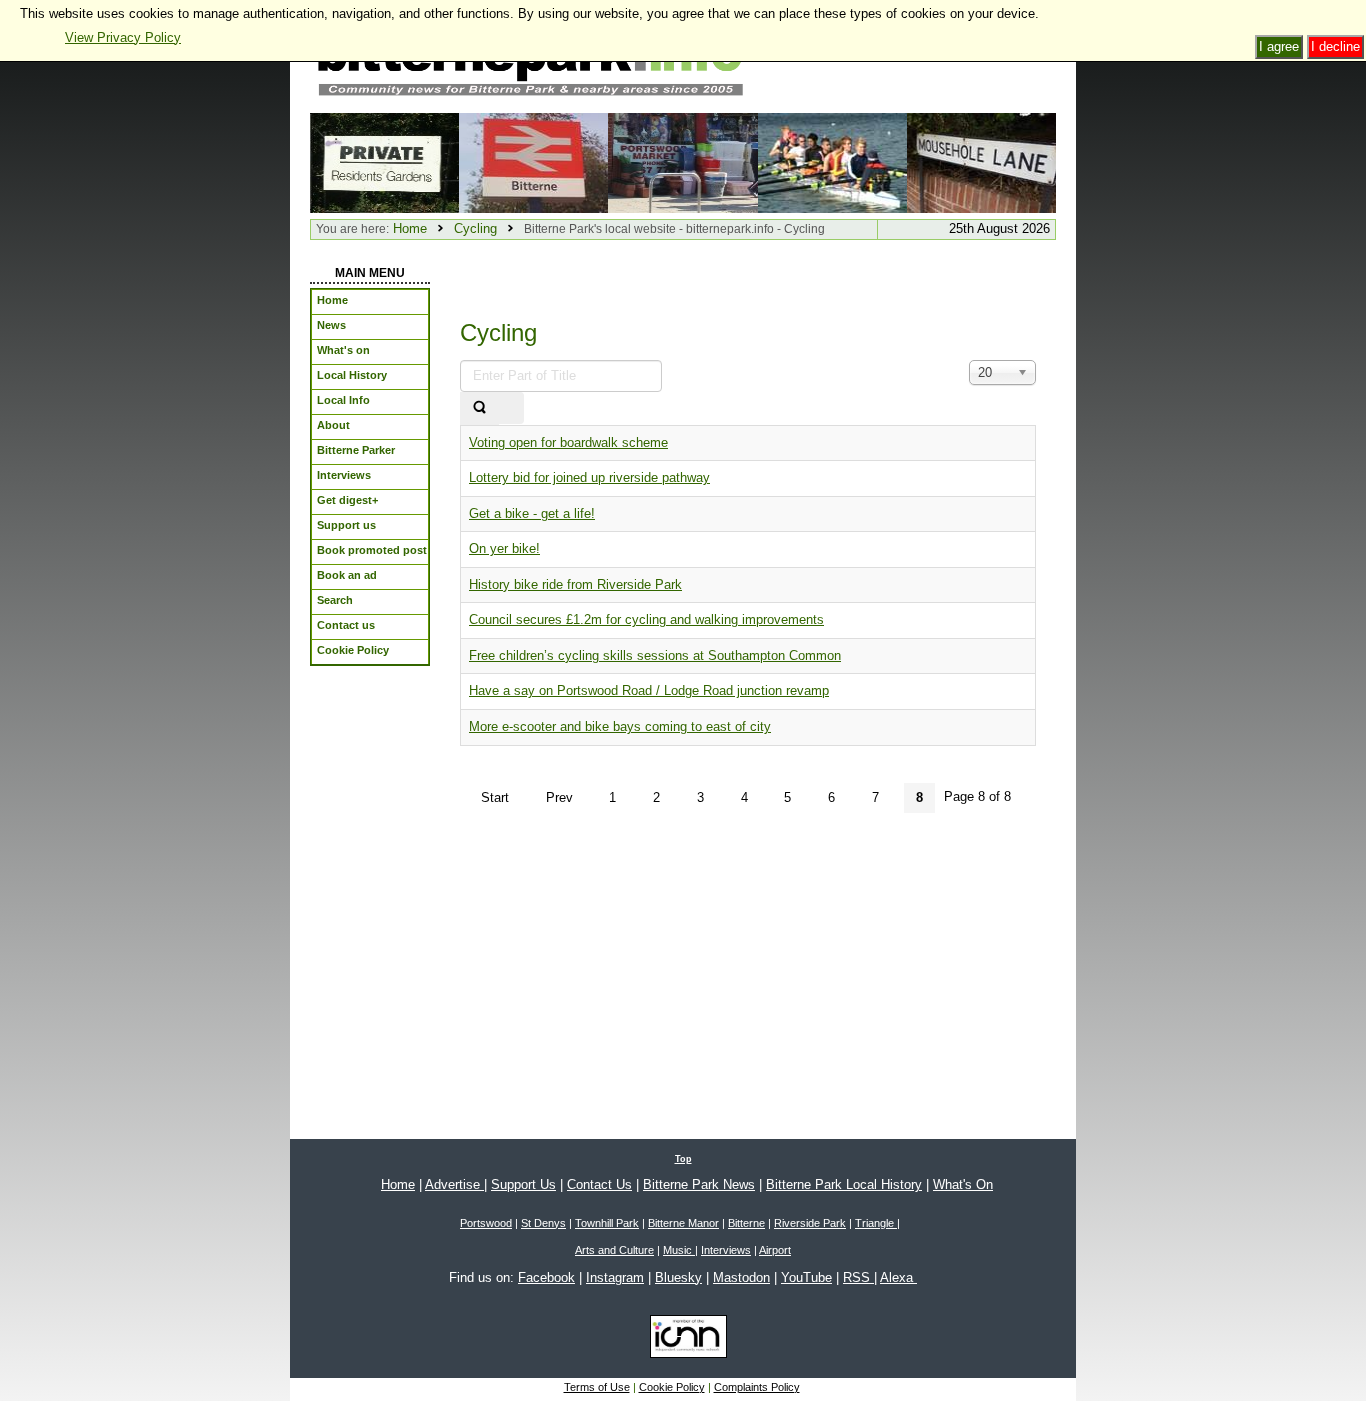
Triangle (876, 1223)
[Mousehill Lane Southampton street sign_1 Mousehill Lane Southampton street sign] (981, 161)
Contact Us (599, 1184)
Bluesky (678, 1277)
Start (495, 797)
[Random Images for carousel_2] (682, 161)
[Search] (479, 408)
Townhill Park (607, 1223)
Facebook (546, 1277)
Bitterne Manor (683, 1223)
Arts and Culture (614, 1250)
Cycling (475, 228)
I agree (1279, 46)
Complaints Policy (757, 1387)
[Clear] (511, 408)
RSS (858, 1277)
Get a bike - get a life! (532, 513)
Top (683, 1159)
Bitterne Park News (699, 1184)
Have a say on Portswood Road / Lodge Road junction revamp (649, 690)
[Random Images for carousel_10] (384, 161)
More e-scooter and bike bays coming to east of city (620, 726)
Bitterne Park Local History (844, 1184)
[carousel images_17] (832, 161)
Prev (559, 797)
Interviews (726, 1250)
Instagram (615, 1277)
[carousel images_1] (533, 161)
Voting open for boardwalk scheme (568, 442)
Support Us (523, 1184)
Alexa (898, 1277)
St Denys (543, 1223)
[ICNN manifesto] (683, 1340)
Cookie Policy (672, 1387)
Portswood (486, 1223)
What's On (963, 1184)
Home (410, 228)
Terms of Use (597, 1387)
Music (679, 1250)
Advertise (454, 1184)
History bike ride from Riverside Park (575, 584)
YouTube (806, 1277)
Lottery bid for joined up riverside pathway (589, 477)
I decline (1335, 46)
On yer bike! (504, 548)
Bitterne (746, 1223)
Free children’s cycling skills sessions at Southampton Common (655, 655)
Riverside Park (810, 1223)
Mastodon (741, 1277)
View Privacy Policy (123, 37)
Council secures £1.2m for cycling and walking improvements (646, 619)
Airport (775, 1250)
